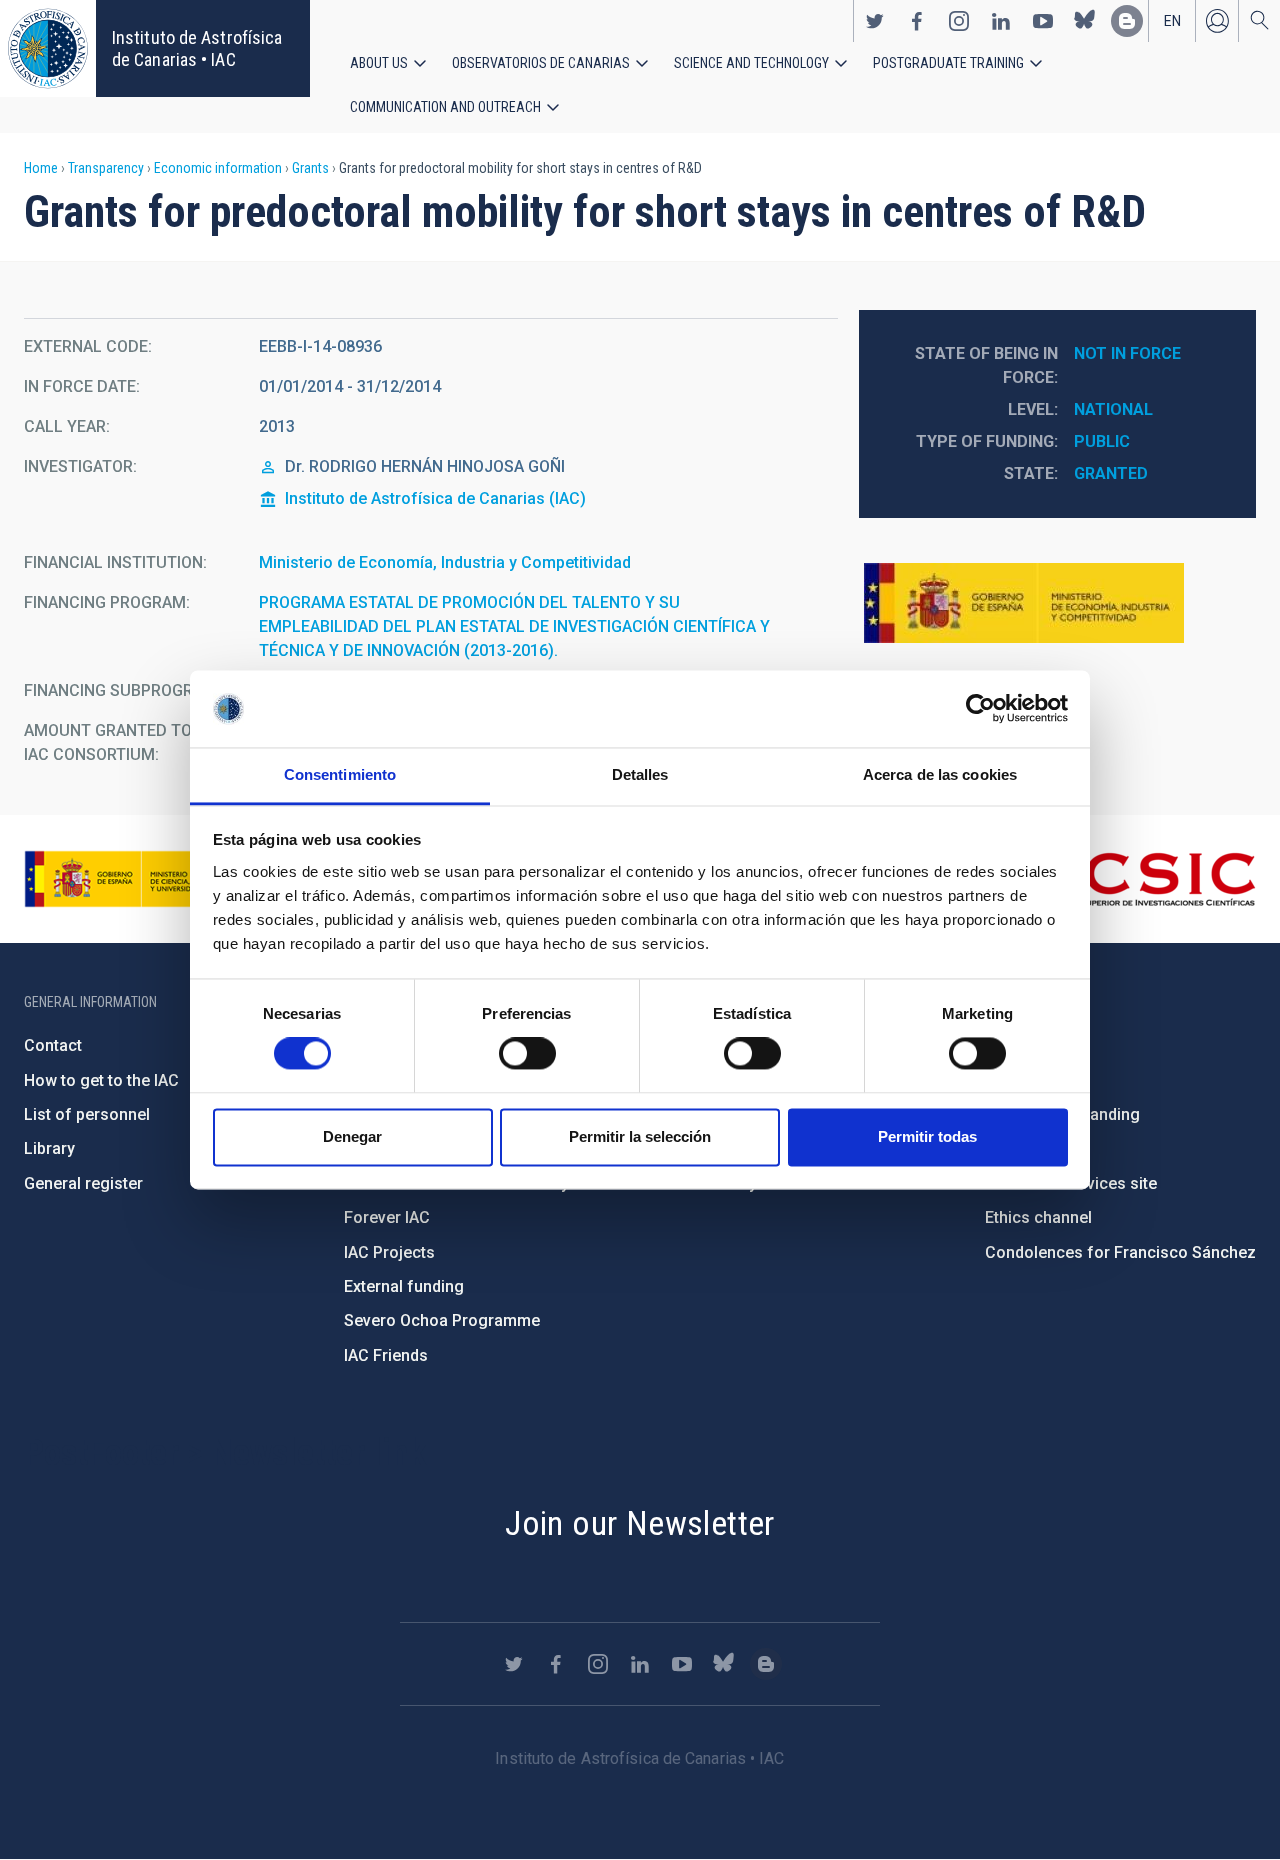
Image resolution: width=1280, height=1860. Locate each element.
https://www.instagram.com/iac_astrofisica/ (959, 21)
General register (83, 1183)
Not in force (1127, 353)
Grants (310, 168)
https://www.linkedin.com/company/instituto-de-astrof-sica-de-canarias (1001, 21)
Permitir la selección (640, 1136)
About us (379, 63)
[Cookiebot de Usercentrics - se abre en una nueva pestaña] (980, 709)
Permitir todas (927, 1136)
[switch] (527, 1054)
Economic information (218, 168)
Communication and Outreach (445, 107)
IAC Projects (389, 1252)
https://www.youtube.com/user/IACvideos (1043, 21)
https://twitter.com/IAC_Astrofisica (875, 21)
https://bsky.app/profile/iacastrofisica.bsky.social (1085, 21)
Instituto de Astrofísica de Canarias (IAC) (435, 498)
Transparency (106, 168)
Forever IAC (387, 1217)
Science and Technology (751, 63)
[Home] (48, 48)
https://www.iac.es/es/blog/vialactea (1127, 21)
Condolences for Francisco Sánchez (1120, 1252)
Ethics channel (1038, 1217)
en (1172, 21)
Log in (1217, 21)
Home (41, 168)
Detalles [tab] (640, 774)
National (1113, 409)
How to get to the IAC (101, 1080)
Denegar (352, 1136)
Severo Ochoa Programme (442, 1320)
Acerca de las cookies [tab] (940, 774)
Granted (1111, 473)
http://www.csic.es (1146, 879)
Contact (53, 1045)
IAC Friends (386, 1355)
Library (49, 1148)
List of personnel (87, 1114)
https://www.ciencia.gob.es (135, 879)
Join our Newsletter (640, 1523)
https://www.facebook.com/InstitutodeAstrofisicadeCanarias (917, 21)
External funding (404, 1286)
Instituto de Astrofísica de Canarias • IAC (197, 48)
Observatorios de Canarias (541, 63)
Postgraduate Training (948, 63)
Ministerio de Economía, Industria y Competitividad (445, 562)
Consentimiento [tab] (340, 774)
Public (1102, 441)
